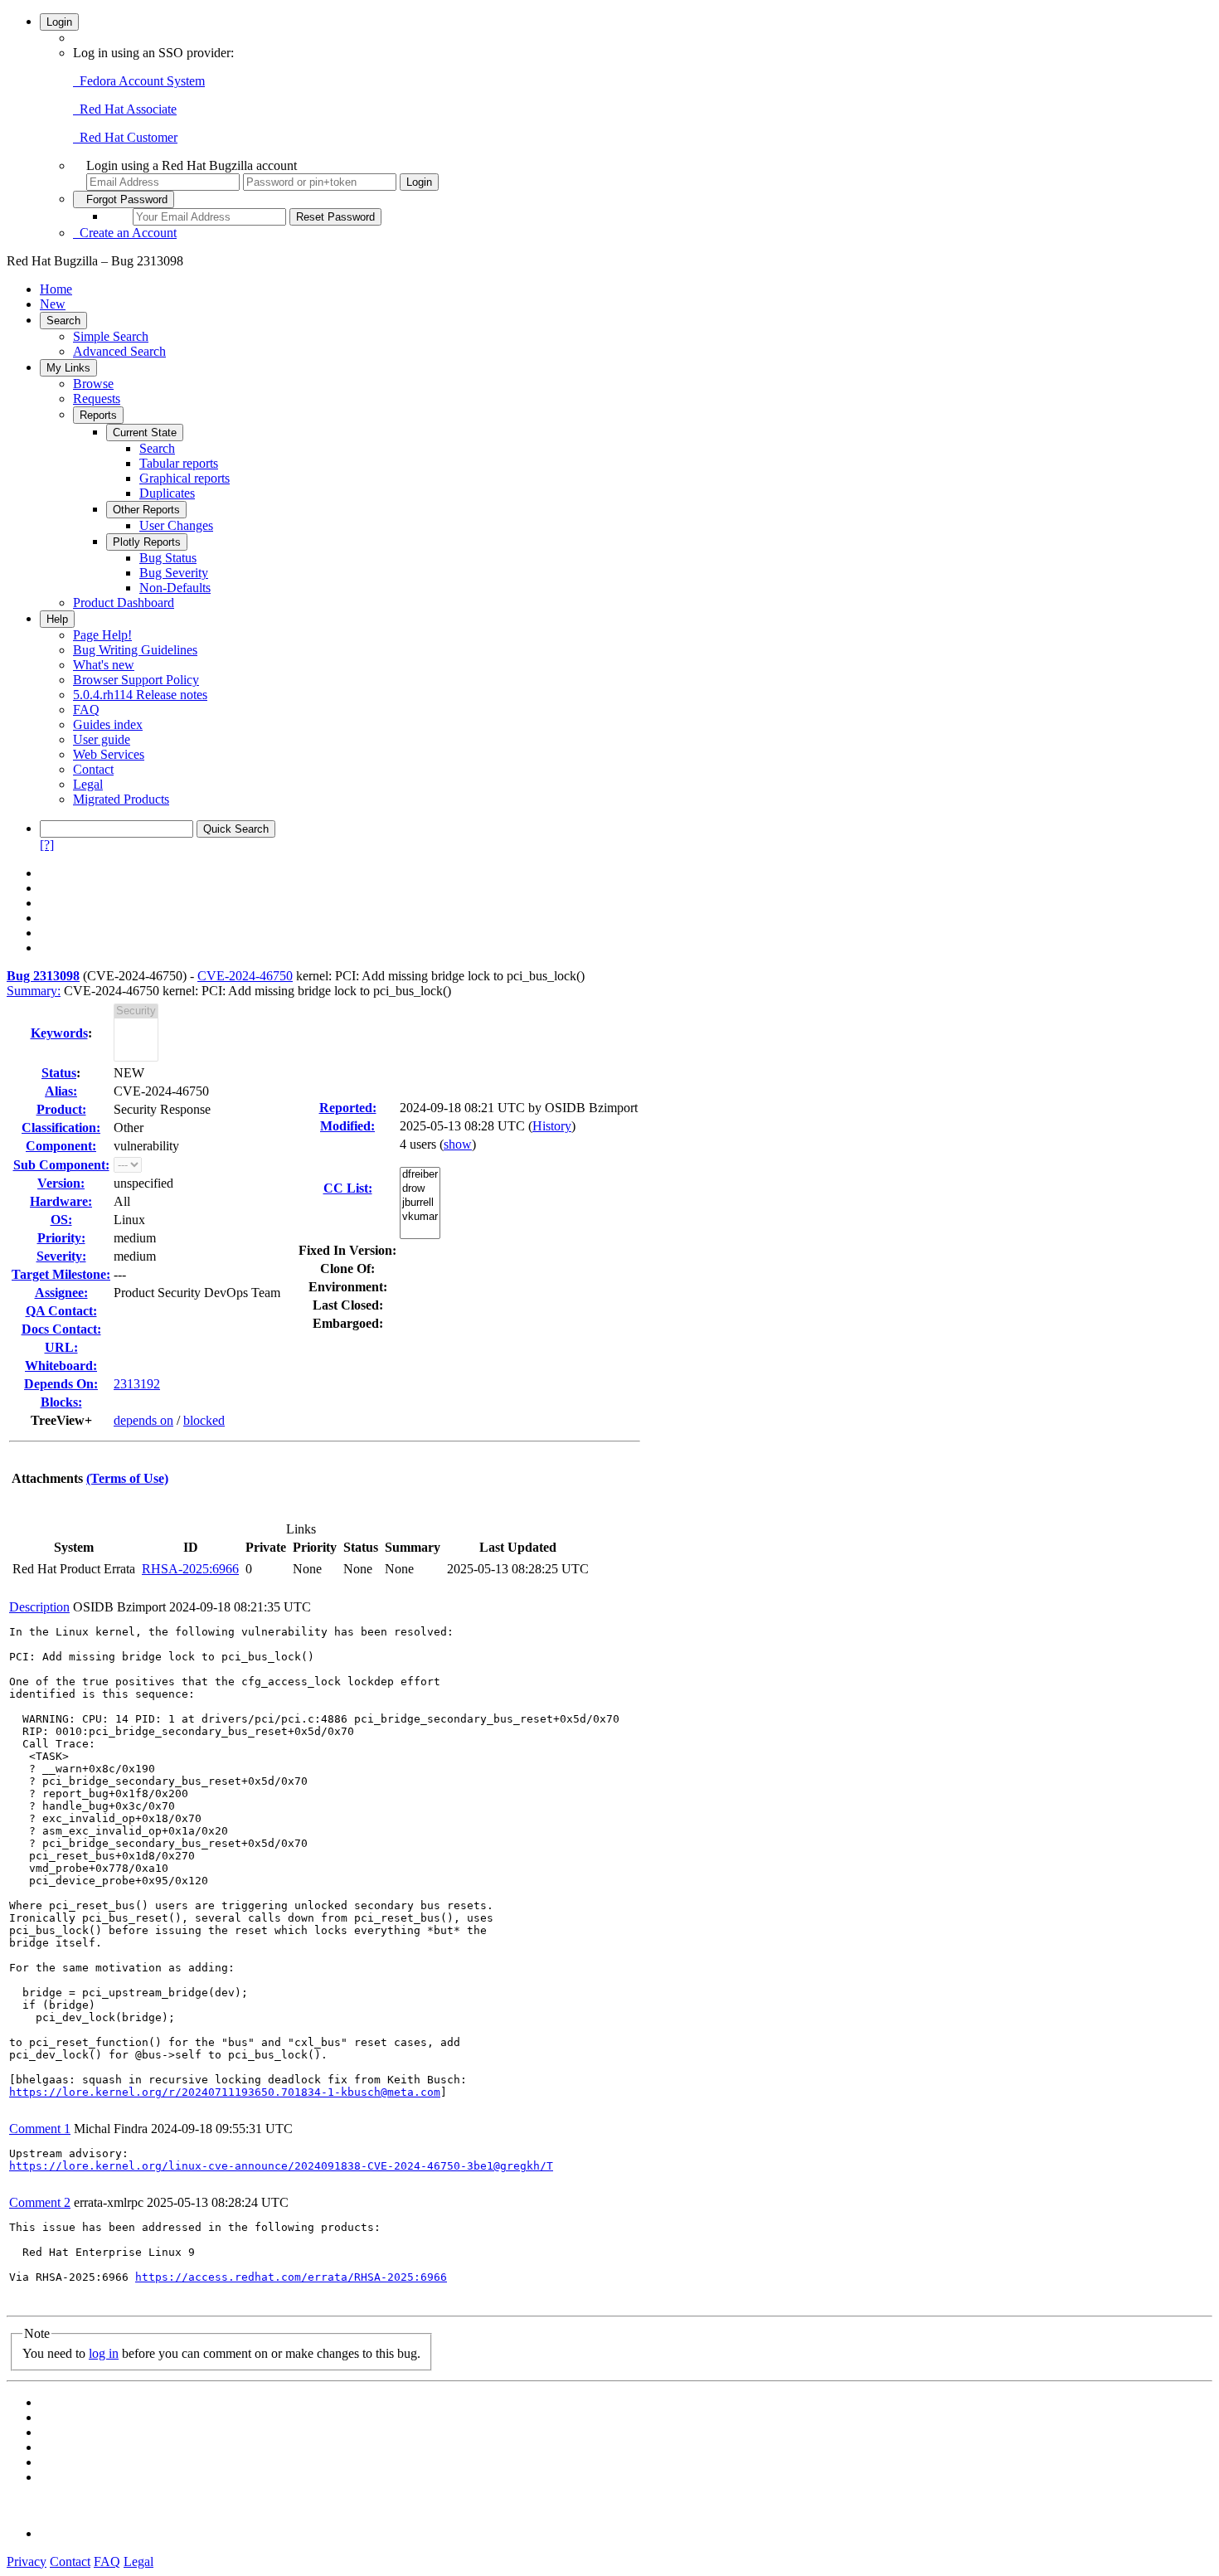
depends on (143, 1420)
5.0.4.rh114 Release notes (140, 695)
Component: (61, 1146)
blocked (204, 1420)
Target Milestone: (61, 1274)
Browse (93, 384)
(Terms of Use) (127, 1478)
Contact (93, 769)
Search (63, 321)
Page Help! (102, 635)
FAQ (86, 710)
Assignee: (61, 1293)
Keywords (59, 1033)
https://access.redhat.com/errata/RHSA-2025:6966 (291, 2277)
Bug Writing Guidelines (135, 650)
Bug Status (168, 558)
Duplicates (167, 493)
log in (104, 2353)
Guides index (108, 724)
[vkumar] (420, 1217)
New (53, 304)
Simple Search (111, 336)
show (458, 1144)
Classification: (61, 1128)
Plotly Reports (147, 542)
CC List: (348, 1188)
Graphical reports (185, 478)
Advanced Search (119, 351)
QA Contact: (61, 1311)
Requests (97, 399)
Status (59, 1073)
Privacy (27, 2561)
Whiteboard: (61, 1366)
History (552, 1126)
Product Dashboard (124, 603)
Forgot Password (124, 199)
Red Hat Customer (125, 137)
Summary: (34, 991)
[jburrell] (420, 1203)
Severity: (61, 1256)
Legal (88, 784)
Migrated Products (121, 799)
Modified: (347, 1126)
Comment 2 (40, 2202)
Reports (98, 415)
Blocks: (61, 1402)
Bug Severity (174, 573)
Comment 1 (40, 2129)
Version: (61, 1183)
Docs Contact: (61, 1329)
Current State (145, 433)
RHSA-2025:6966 (190, 1569)
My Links (68, 368)
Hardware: (61, 1201)
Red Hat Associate (125, 109)
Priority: (61, 1238)
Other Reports (146, 510)
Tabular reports (179, 463)
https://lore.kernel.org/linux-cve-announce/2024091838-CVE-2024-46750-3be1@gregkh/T (281, 2166)
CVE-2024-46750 (245, 976)
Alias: (61, 1091)
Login (59, 22)
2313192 (137, 1384)
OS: (61, 1220)
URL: (61, 1347)
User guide (102, 739)
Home (56, 289)
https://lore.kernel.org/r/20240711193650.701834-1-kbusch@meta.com (225, 2092)
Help (57, 619)
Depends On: (61, 1384)
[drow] (420, 1189)
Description (39, 1607)
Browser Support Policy (136, 680)
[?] (47, 845)
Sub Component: (61, 1165)
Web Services (109, 754)
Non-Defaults (175, 588)
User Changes (176, 525)
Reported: (348, 1108)
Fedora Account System (139, 81)
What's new (104, 665)
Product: (61, 1109)
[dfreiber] (420, 1175)
